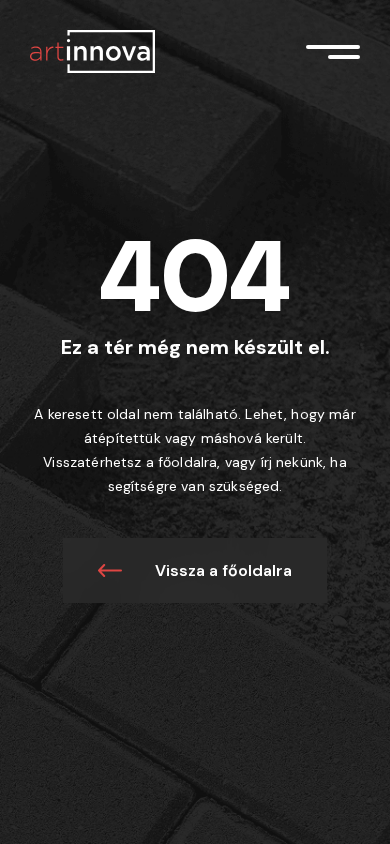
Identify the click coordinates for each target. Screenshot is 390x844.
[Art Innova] (92, 50)
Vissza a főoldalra (223, 570)
